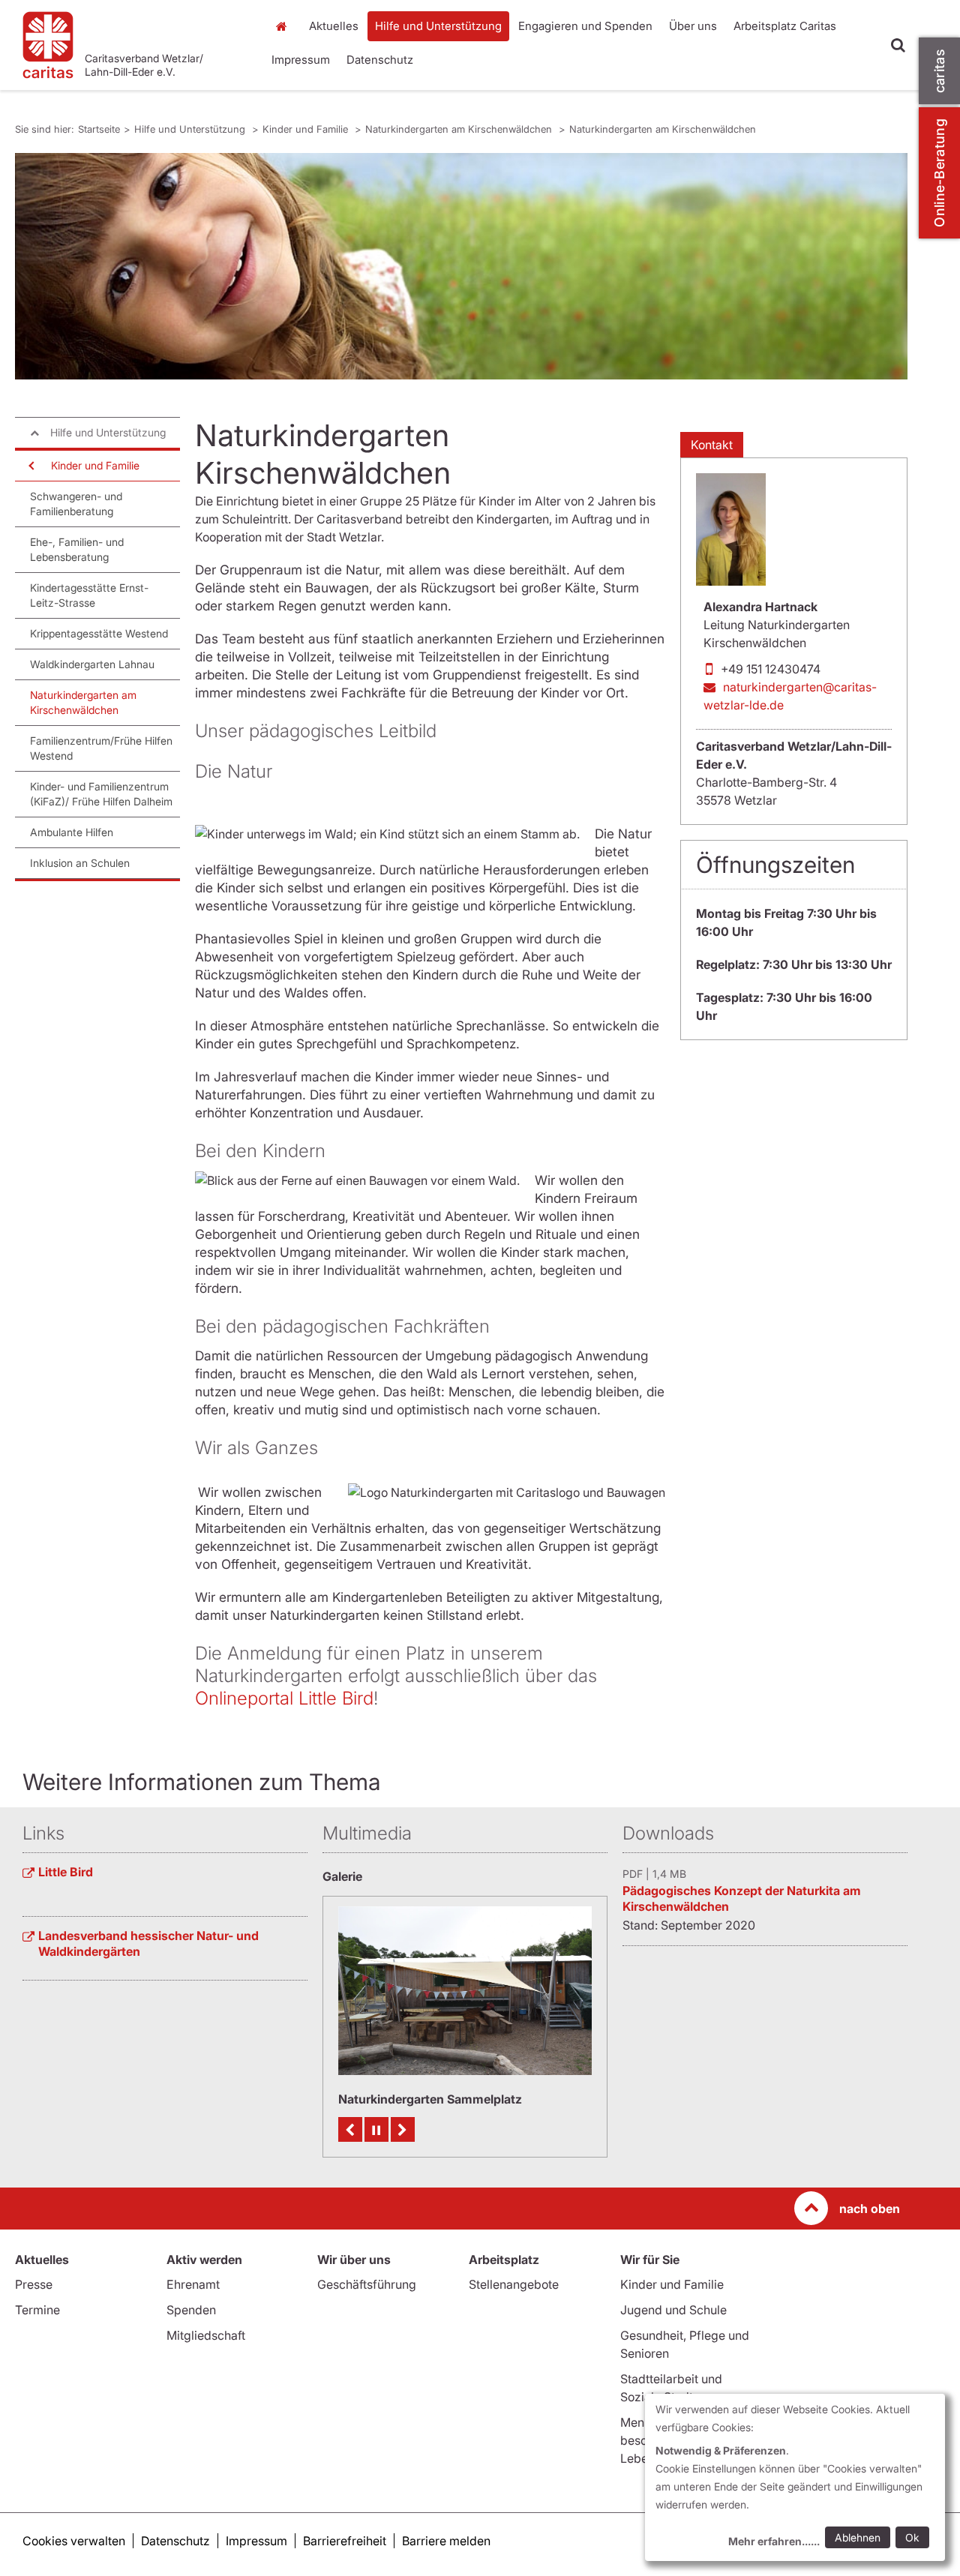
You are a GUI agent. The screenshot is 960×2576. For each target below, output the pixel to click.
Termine (37, 2310)
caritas (939, 71)
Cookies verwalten (74, 2541)
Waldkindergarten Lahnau (92, 664)
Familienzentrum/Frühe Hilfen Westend (101, 748)
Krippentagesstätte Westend (99, 633)
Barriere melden (446, 2541)
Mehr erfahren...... (774, 2541)
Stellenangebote (514, 2284)
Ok (912, 2537)
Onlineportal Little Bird (284, 1698)
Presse (34, 2284)
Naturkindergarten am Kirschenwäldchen (460, 129)
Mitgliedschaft (206, 2335)
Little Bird (66, 1872)
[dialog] (795, 2477)
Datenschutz (380, 60)
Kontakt (712, 445)
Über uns (693, 26)
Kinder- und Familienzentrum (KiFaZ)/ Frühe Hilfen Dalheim (101, 794)
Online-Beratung (939, 173)
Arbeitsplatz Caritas (785, 26)
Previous (350, 2129)
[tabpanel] (461, 266)
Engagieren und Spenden (585, 26)
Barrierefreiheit (345, 2541)
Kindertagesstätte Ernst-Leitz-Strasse (89, 595)
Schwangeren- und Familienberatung (76, 504)
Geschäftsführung (367, 2284)
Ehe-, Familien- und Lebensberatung (77, 549)
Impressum (301, 60)
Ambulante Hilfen (72, 832)
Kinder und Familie (307, 129)
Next (403, 2129)
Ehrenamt (193, 2284)
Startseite (285, 26)
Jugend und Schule (673, 2310)
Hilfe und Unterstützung (438, 26)
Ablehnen (858, 2537)
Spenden (191, 2310)
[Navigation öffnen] (30, 466)
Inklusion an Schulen (80, 863)
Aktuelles (334, 26)
